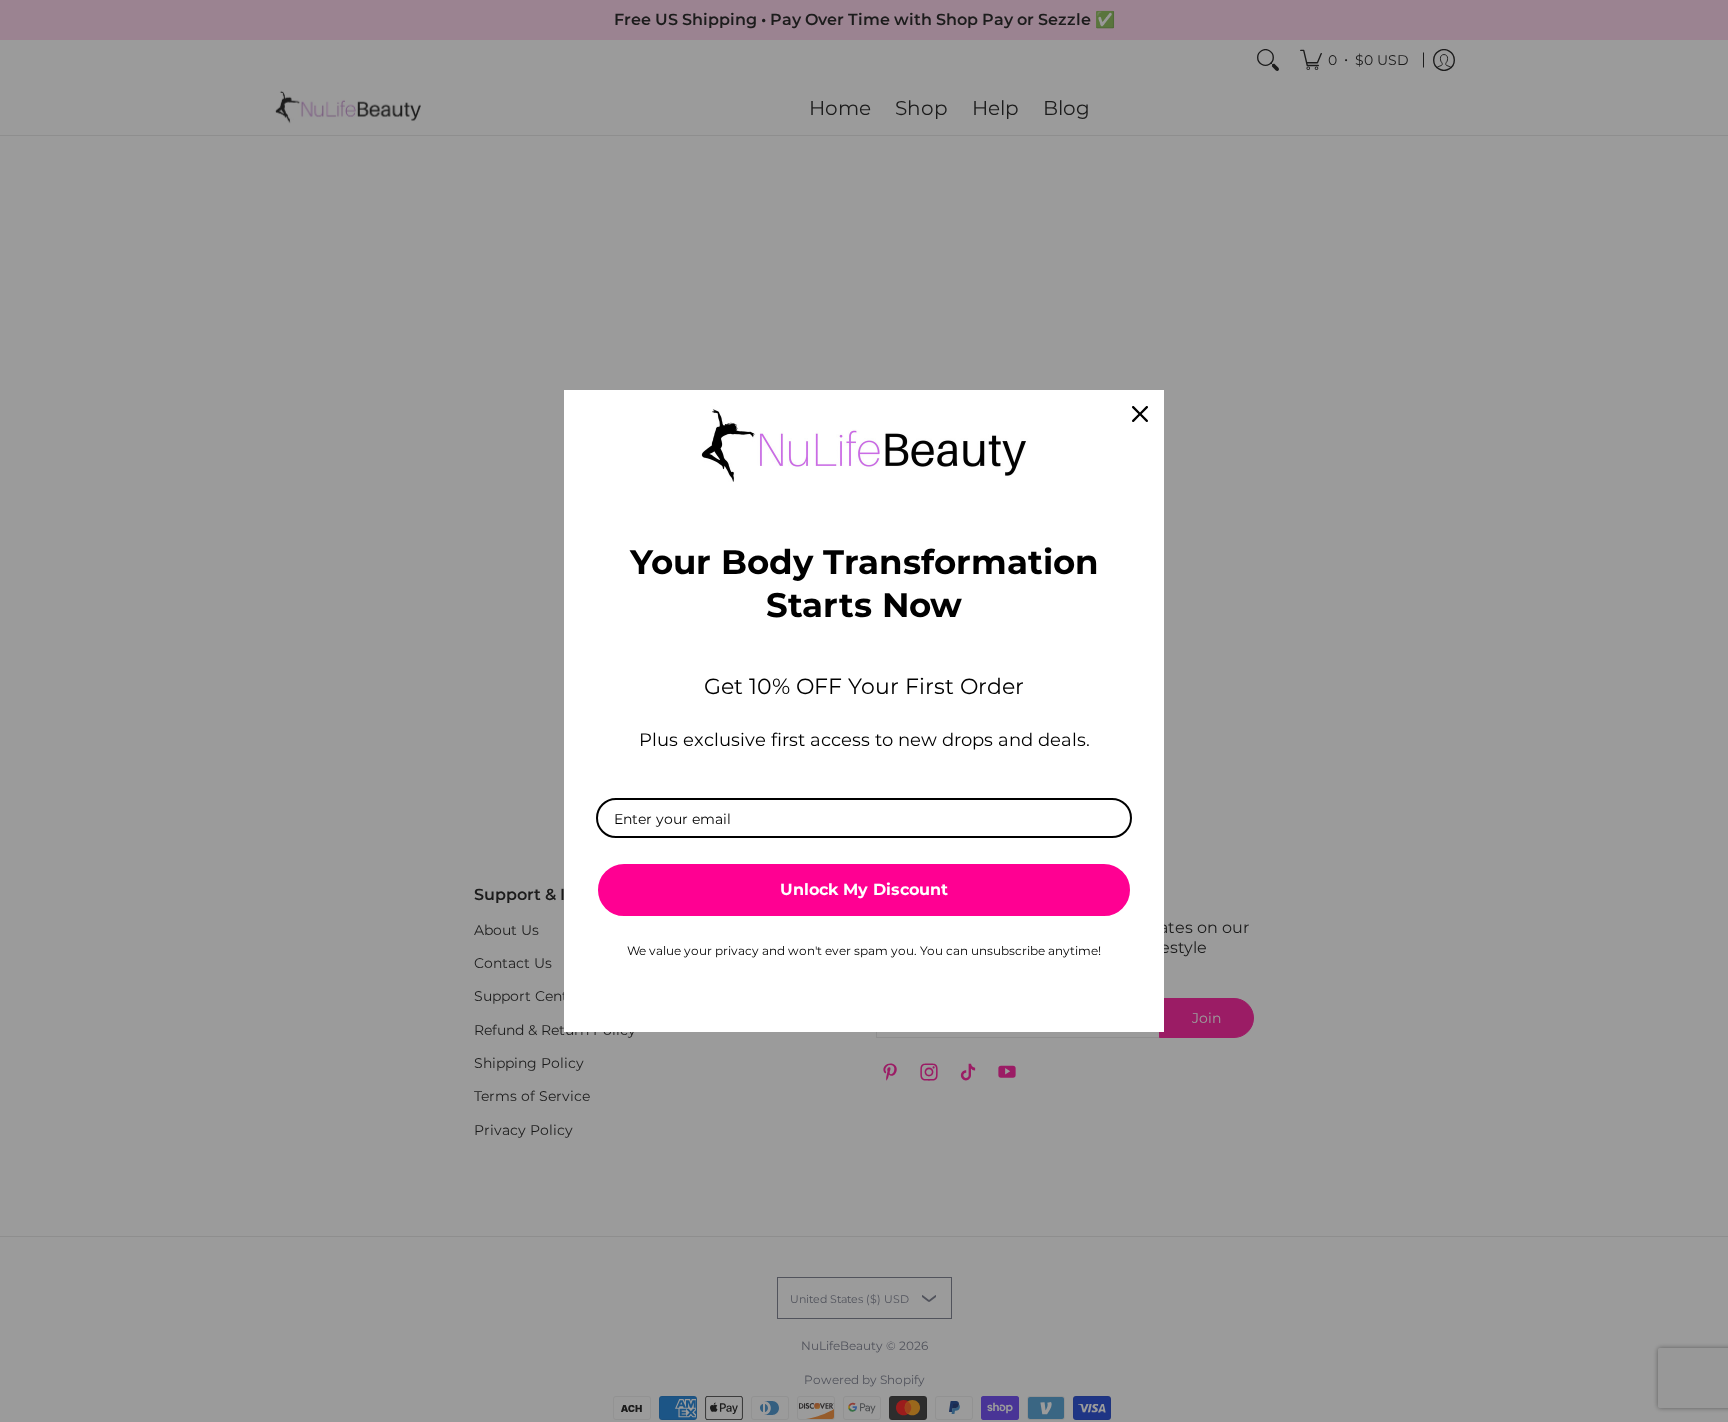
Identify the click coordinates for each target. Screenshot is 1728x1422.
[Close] (1140, 414)
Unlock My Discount (864, 889)
